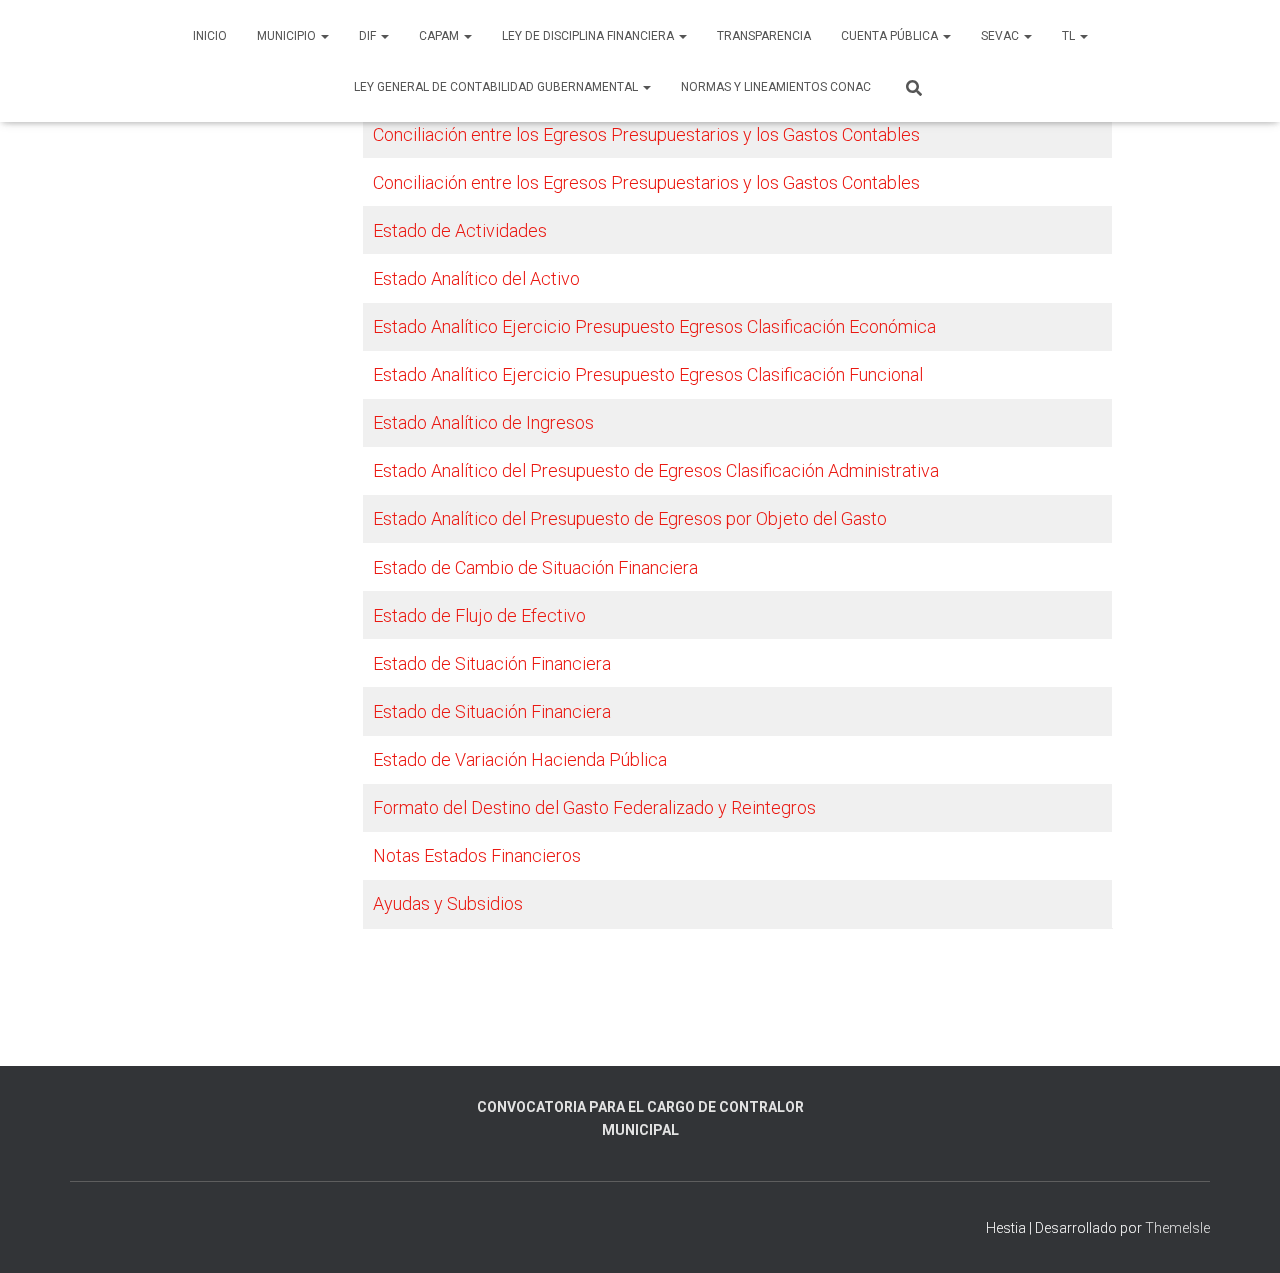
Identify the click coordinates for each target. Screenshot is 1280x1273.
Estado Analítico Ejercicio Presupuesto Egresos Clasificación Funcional (648, 374)
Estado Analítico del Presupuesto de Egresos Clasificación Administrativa (656, 470)
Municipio (288, 36)
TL (1070, 36)
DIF (369, 36)
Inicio (210, 36)
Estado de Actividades (460, 230)
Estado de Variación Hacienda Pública (520, 759)
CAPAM (440, 36)
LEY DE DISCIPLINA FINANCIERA (589, 36)
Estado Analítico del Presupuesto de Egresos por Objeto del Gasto (630, 518)
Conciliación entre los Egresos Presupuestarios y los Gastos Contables (646, 134)
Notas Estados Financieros (477, 855)
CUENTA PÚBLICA (891, 36)
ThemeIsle (1177, 1228)
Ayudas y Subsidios (448, 903)
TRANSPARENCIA (764, 36)
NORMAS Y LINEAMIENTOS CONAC (776, 87)
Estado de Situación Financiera (492, 663)
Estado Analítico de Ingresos (483, 422)
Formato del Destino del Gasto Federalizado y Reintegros (594, 807)
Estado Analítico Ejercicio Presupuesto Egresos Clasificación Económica (654, 326)
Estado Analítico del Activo (476, 278)
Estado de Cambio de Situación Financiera (535, 567)
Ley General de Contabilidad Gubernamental (497, 87)
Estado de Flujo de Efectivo (479, 615)
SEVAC (1001, 36)
